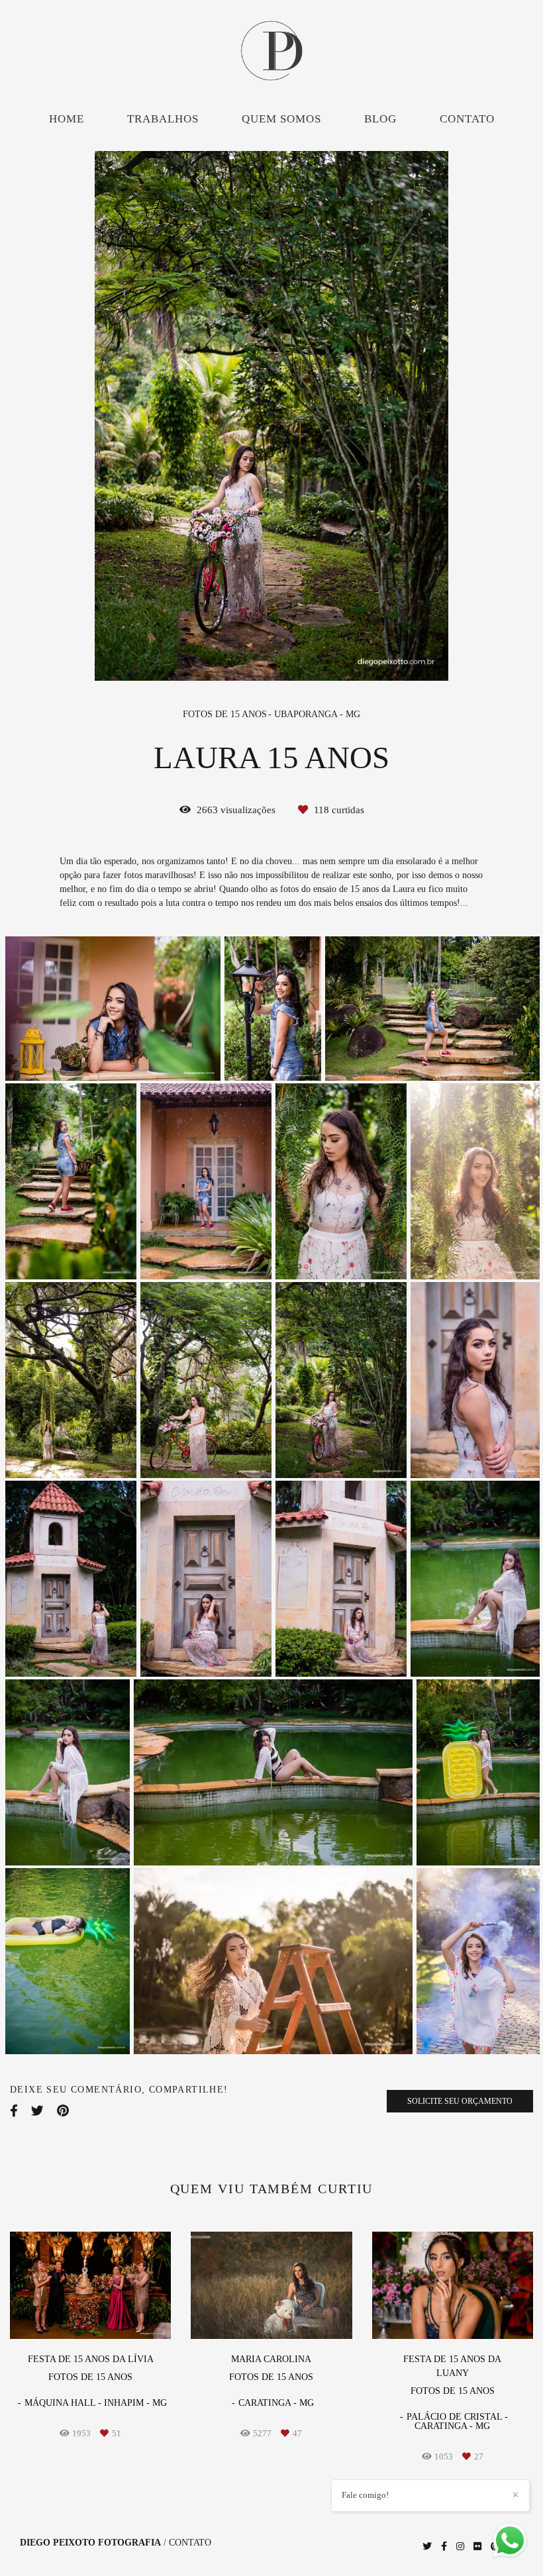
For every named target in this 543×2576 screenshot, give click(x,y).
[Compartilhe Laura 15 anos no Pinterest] (63, 2111)
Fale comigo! (365, 2495)
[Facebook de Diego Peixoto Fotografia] (444, 2547)
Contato (190, 2543)
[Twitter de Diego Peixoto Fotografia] (427, 2547)
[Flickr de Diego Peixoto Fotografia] (477, 2547)
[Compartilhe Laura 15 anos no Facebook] (14, 2111)
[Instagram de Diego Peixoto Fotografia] (460, 2547)
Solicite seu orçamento (460, 2101)
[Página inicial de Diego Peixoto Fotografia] (271, 52)
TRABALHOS (163, 119)
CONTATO (467, 119)
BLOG (380, 119)
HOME (67, 119)
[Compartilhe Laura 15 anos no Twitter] (37, 2111)
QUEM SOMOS (281, 119)
